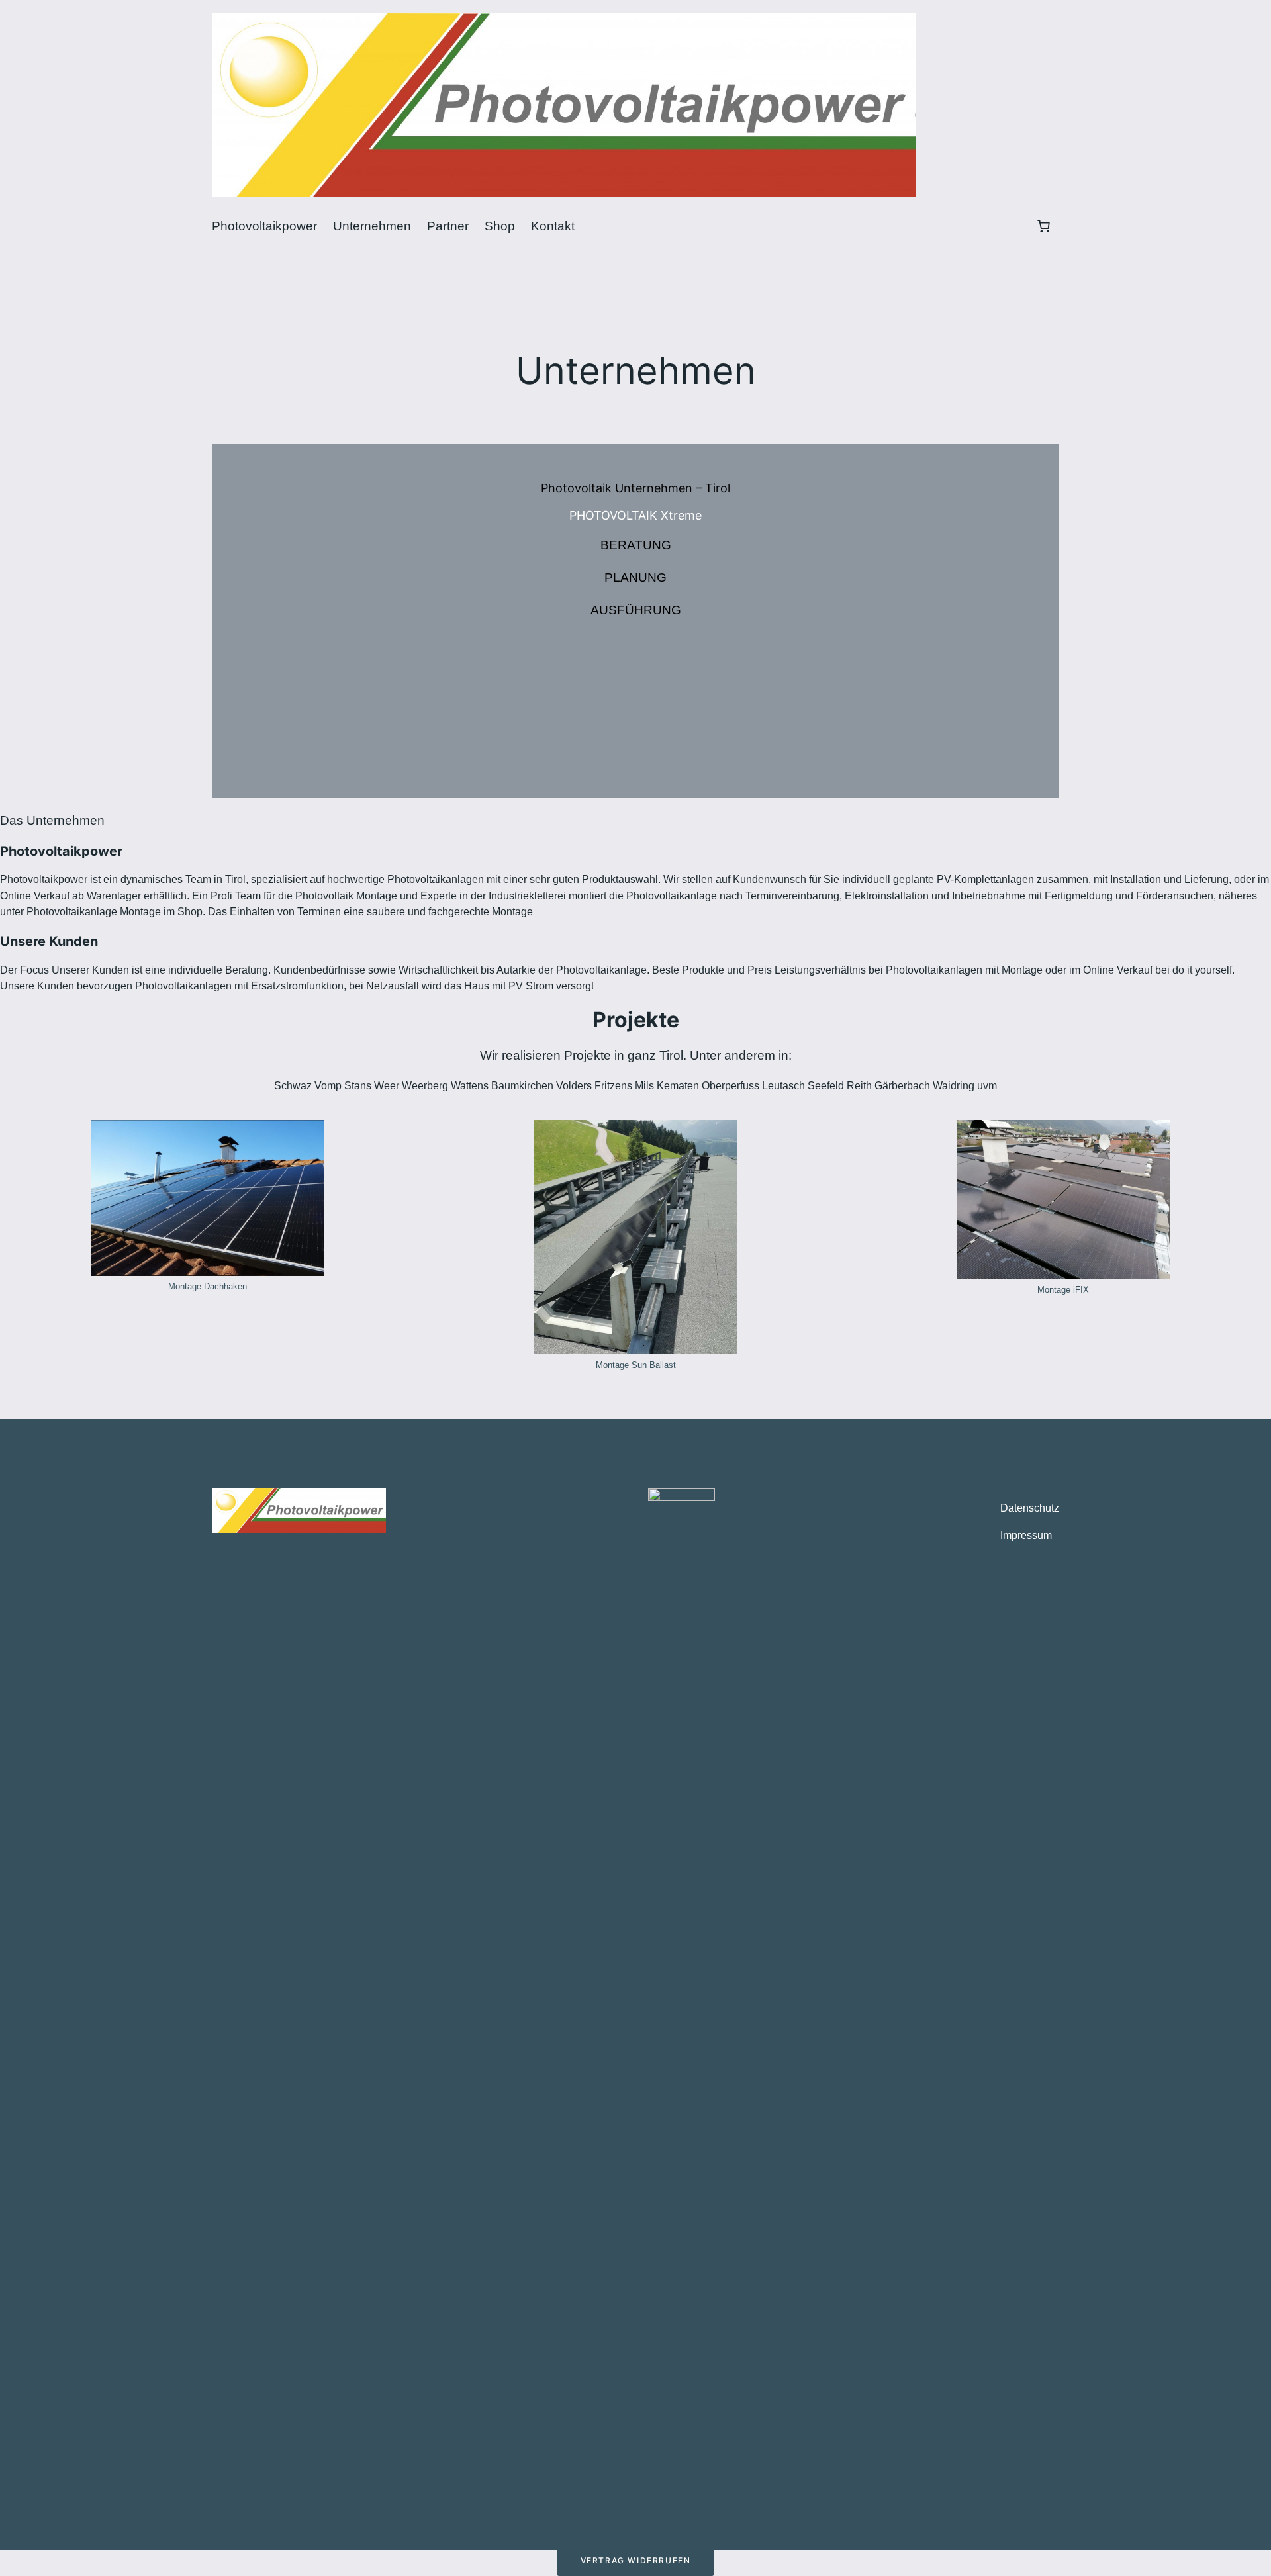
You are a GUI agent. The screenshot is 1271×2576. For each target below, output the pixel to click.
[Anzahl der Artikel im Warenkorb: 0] (1043, 226)
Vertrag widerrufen (636, 2560)
